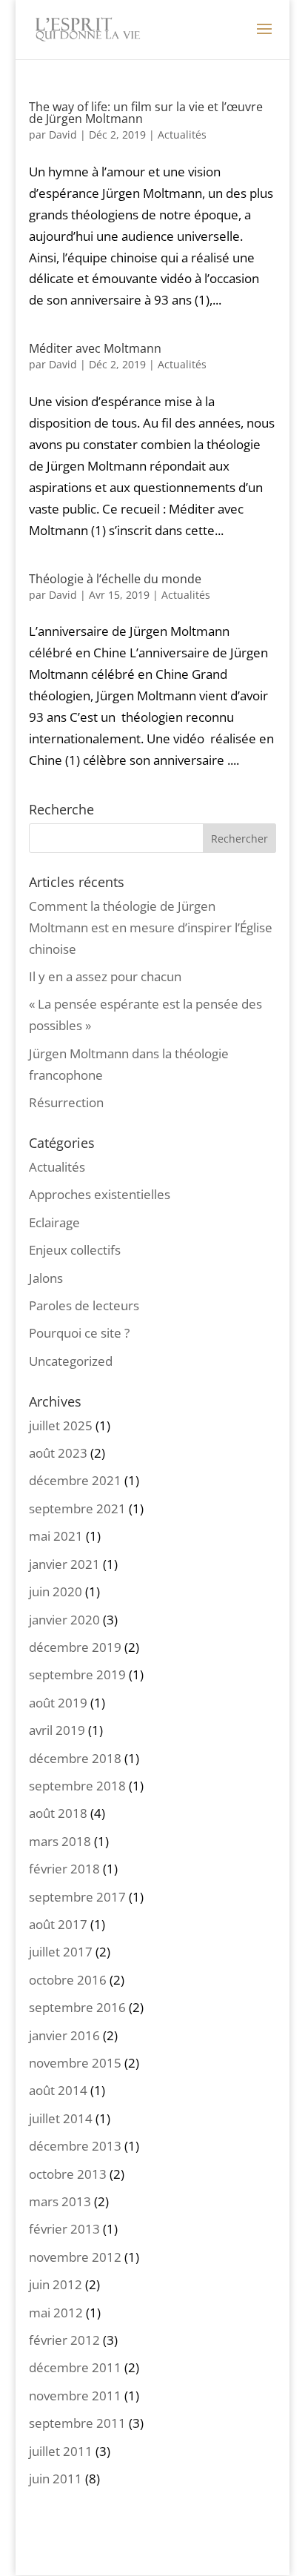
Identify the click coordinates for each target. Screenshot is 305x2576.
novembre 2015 (75, 2063)
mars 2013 (60, 2201)
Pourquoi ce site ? (79, 1333)
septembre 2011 (77, 2423)
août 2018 (58, 1813)
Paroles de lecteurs (84, 1305)
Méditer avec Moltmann (95, 348)
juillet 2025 (61, 1425)
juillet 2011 (61, 2451)
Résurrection (66, 1102)
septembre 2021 (77, 1508)
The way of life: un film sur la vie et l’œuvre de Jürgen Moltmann (146, 113)
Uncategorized (71, 1361)
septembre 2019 (77, 1674)
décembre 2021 (75, 1480)
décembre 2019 (75, 1647)
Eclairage (54, 1222)
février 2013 (64, 2229)
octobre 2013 (68, 2174)
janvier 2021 (64, 1564)
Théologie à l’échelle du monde (115, 579)
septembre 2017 (77, 1897)
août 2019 (58, 1703)
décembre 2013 (75, 2146)
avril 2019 (57, 1730)
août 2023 (58, 1453)
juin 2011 (56, 2479)
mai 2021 (56, 1536)
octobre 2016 (68, 1980)
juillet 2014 (61, 2118)
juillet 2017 (61, 1952)
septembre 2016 (77, 2007)
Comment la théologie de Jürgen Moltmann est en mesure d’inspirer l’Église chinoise (151, 927)
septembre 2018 (77, 1786)
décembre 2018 (75, 1758)
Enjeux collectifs (75, 1250)
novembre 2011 (75, 2396)
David (63, 135)
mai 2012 (56, 2313)
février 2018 (64, 1869)
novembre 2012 (75, 2257)
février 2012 (64, 2340)
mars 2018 (60, 1841)
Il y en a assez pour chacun (105, 976)
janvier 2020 (64, 1620)
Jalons (46, 1278)
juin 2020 (56, 1591)
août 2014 (58, 2090)
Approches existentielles (100, 1194)
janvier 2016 (64, 2035)
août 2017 (58, 1924)
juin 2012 (56, 2284)
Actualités (182, 135)
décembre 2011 (75, 2367)
